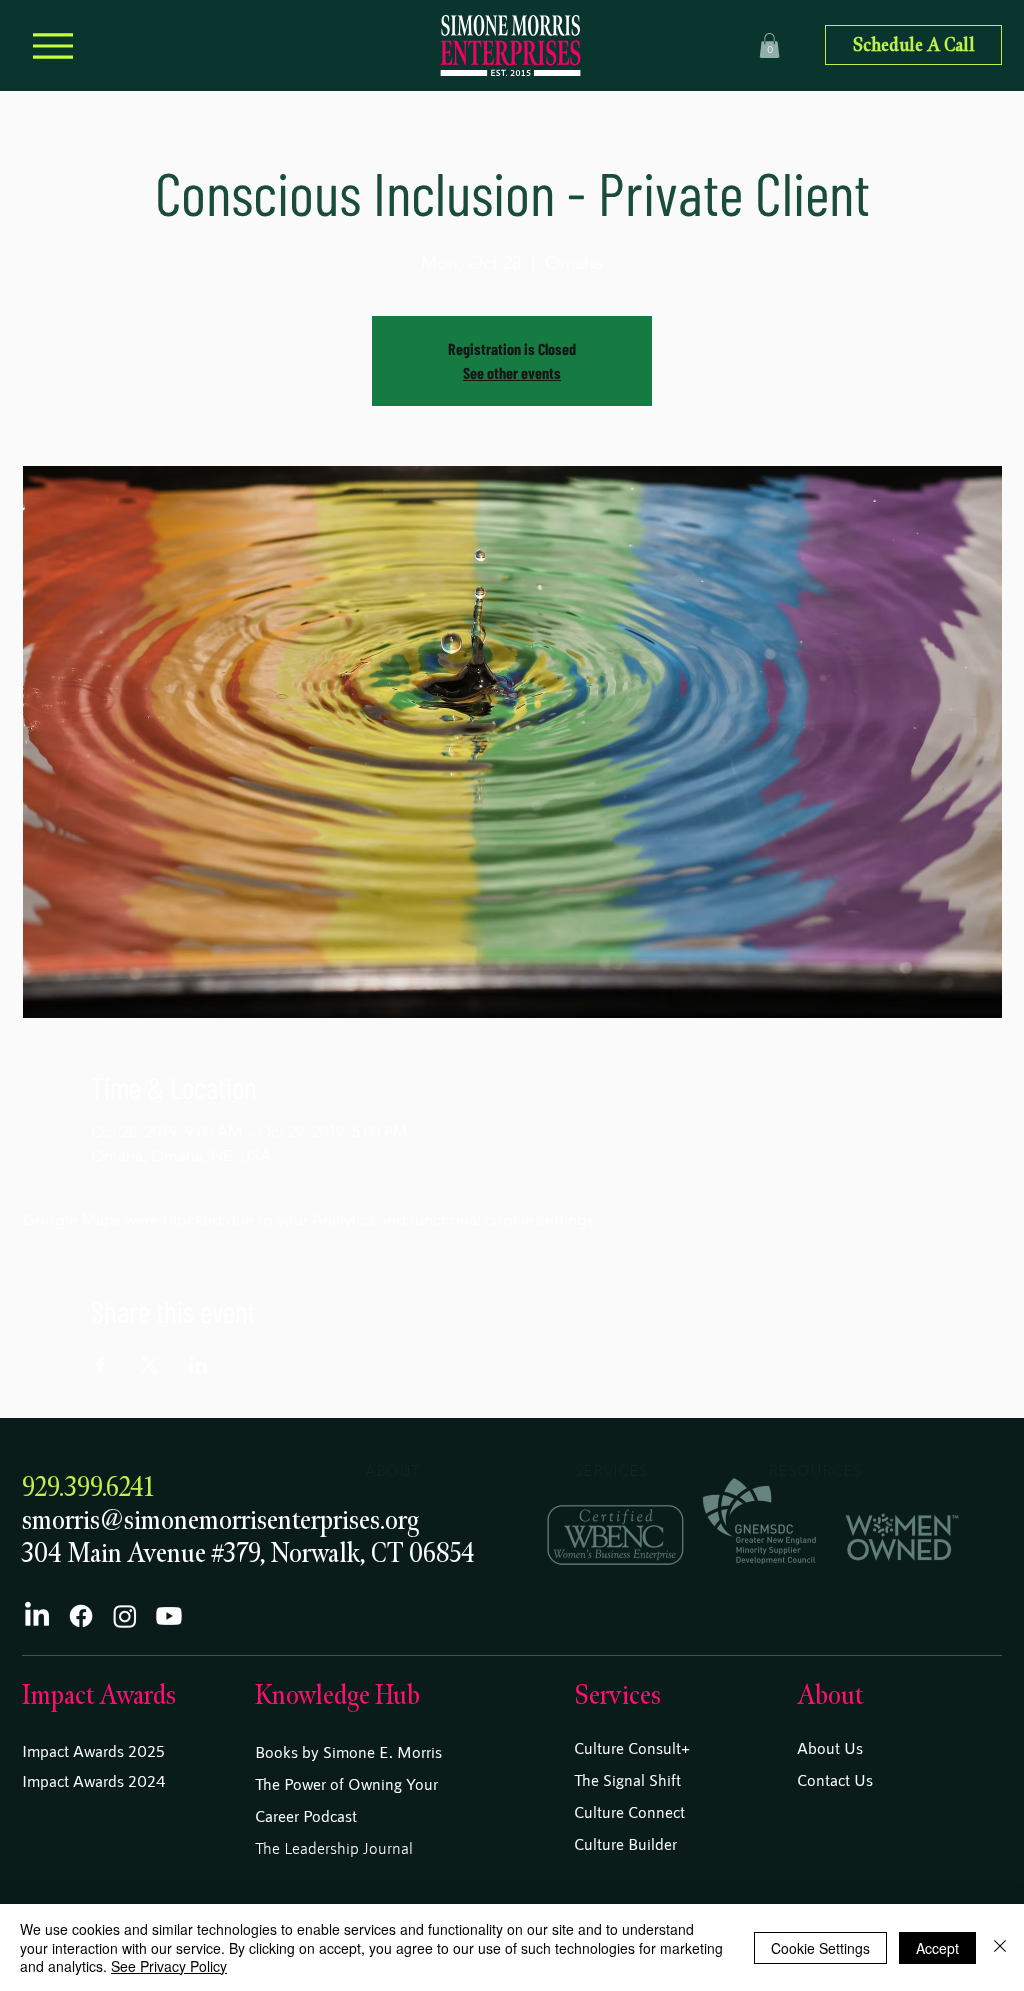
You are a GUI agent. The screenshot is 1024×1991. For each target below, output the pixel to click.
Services (617, 1695)
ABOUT (392, 1469)
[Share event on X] (149, 1365)
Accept (937, 1948)
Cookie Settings (820, 1948)
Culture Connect (629, 1811)
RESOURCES (815, 1469)
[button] (769, 45)
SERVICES (611, 1469)
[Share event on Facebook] (100, 1365)
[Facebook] (81, 1616)
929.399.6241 (88, 1487)
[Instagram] (125, 1616)
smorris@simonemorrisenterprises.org (220, 1520)
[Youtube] (169, 1616)
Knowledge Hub (337, 1695)
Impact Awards (99, 1695)
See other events (512, 372)
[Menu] (52, 45)
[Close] (1000, 1947)
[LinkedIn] (37, 1616)
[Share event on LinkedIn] (198, 1365)
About (830, 1695)
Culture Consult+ (632, 1747)
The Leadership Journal (334, 1847)
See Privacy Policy (169, 1966)
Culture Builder (625, 1843)
